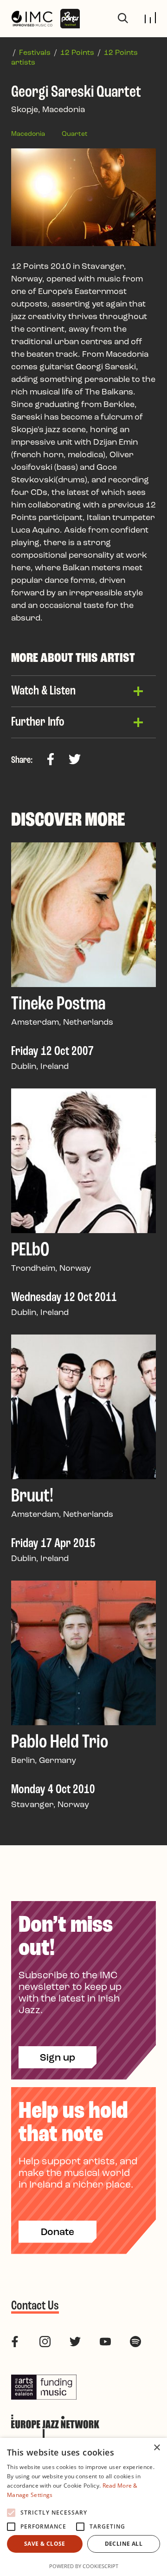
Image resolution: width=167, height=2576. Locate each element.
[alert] (83, 2507)
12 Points (77, 53)
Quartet (75, 134)
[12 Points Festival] (70, 19)
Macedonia (28, 134)
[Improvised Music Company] (32, 19)
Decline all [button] (124, 2544)
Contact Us (35, 2306)
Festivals (35, 53)
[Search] (123, 19)
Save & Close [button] (45, 2544)
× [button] (157, 2448)
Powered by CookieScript (84, 2566)
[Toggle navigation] (150, 18)
